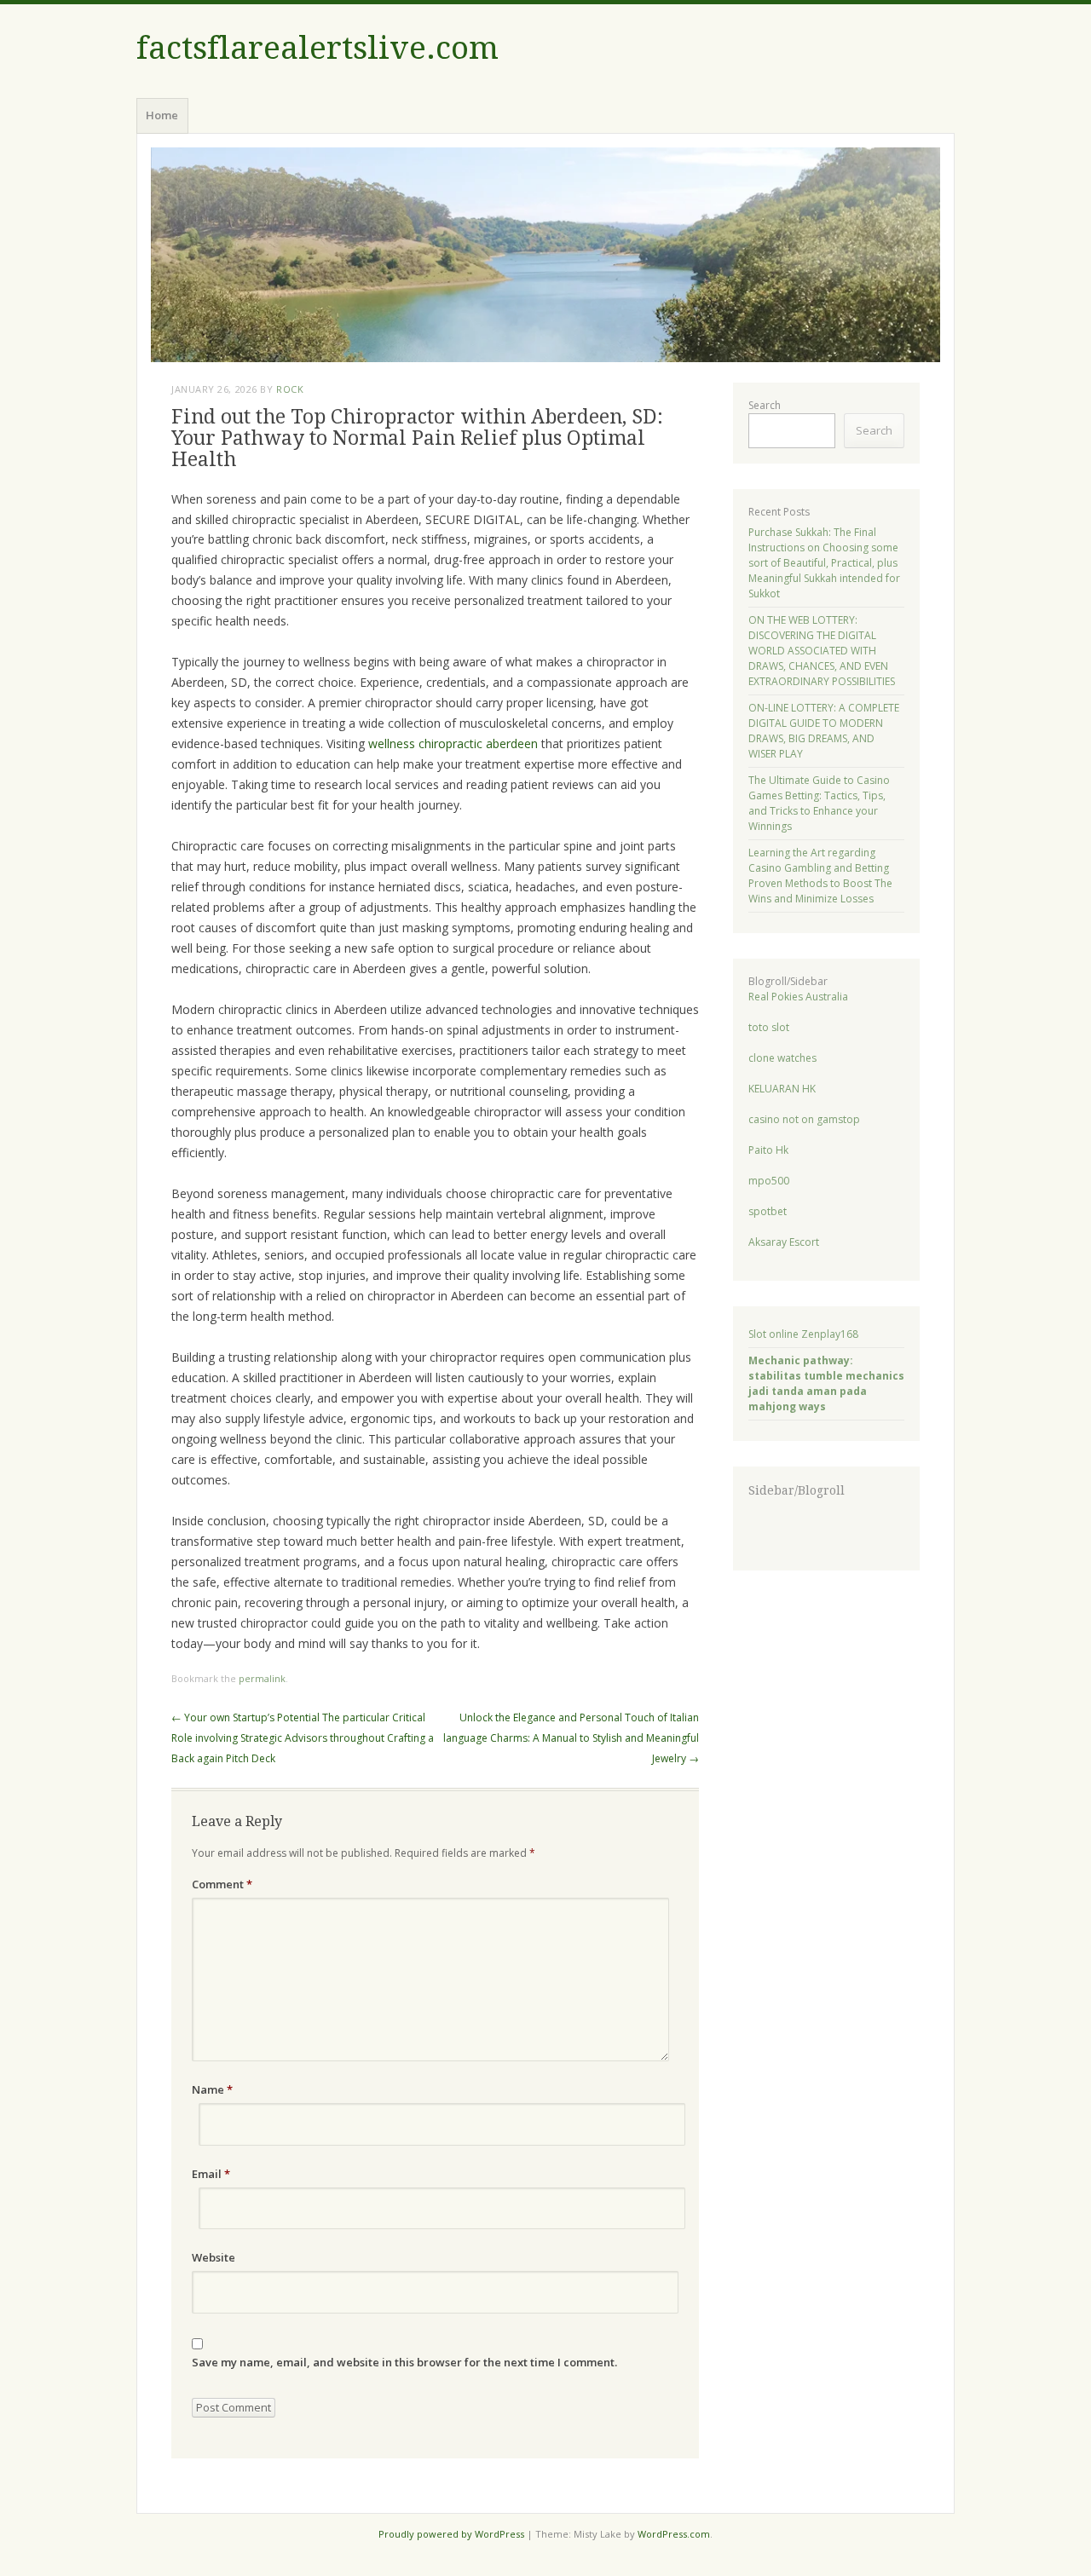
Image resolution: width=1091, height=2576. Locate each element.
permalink (262, 1678)
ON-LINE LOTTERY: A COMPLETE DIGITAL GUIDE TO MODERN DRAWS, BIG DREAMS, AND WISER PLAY (824, 731)
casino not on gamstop (804, 1119)
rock (290, 389)
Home (162, 115)
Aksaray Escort (784, 1242)
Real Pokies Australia (798, 997)
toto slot (769, 1027)
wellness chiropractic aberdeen (453, 743)
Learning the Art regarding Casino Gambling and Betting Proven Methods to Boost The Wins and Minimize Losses (820, 876)
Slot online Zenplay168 (803, 1334)
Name (212, 2089)
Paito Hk (768, 1150)
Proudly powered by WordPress (451, 2534)
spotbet (768, 1211)
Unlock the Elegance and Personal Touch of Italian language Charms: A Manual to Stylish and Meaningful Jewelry (571, 1738)
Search (765, 405)
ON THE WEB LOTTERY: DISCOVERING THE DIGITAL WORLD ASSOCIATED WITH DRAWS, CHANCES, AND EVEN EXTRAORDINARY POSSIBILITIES (822, 651)
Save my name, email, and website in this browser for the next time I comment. (404, 2362)
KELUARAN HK (782, 1089)
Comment (222, 1884)
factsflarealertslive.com (317, 48)
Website (214, 2257)
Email (211, 2174)
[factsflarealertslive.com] (545, 255)
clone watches (782, 1058)
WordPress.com (674, 2534)
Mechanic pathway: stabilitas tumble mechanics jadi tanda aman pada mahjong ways (826, 1383)
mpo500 (769, 1181)
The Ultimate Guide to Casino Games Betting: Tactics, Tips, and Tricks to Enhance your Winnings (819, 803)
